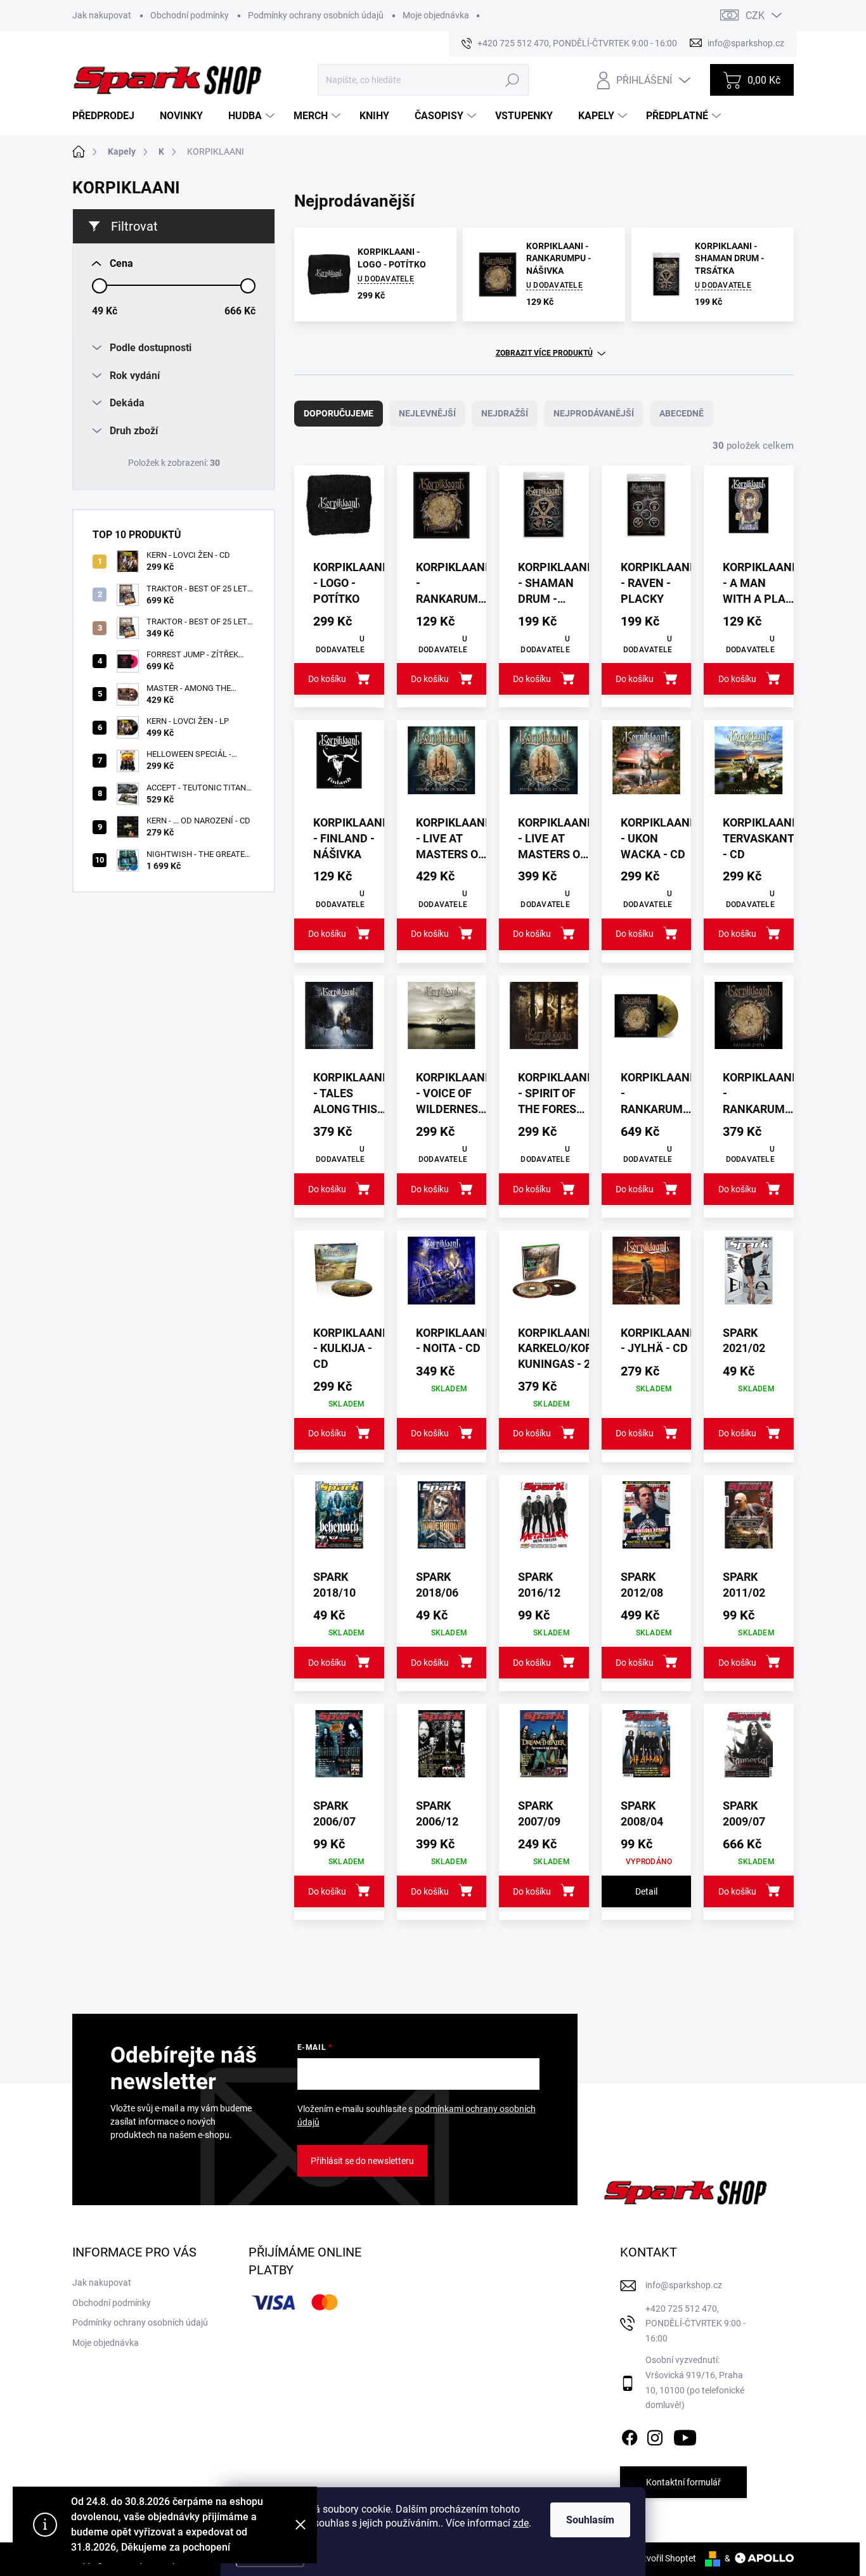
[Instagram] (655, 2435)
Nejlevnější (427, 413)
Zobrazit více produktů (544, 353)
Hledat (512, 80)
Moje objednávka (436, 15)
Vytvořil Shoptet (665, 2558)
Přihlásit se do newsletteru (362, 2161)
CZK (755, 16)
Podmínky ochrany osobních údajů (316, 15)
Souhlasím (590, 2520)
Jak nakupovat (102, 15)
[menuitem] (108, 116)
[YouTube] (685, 2435)
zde (521, 2523)
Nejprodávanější (594, 413)
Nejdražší (505, 413)
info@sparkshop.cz (684, 2285)
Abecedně (682, 413)
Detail (646, 1891)
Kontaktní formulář (683, 2482)
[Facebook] (630, 2435)
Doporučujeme (339, 413)
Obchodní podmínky (190, 15)
